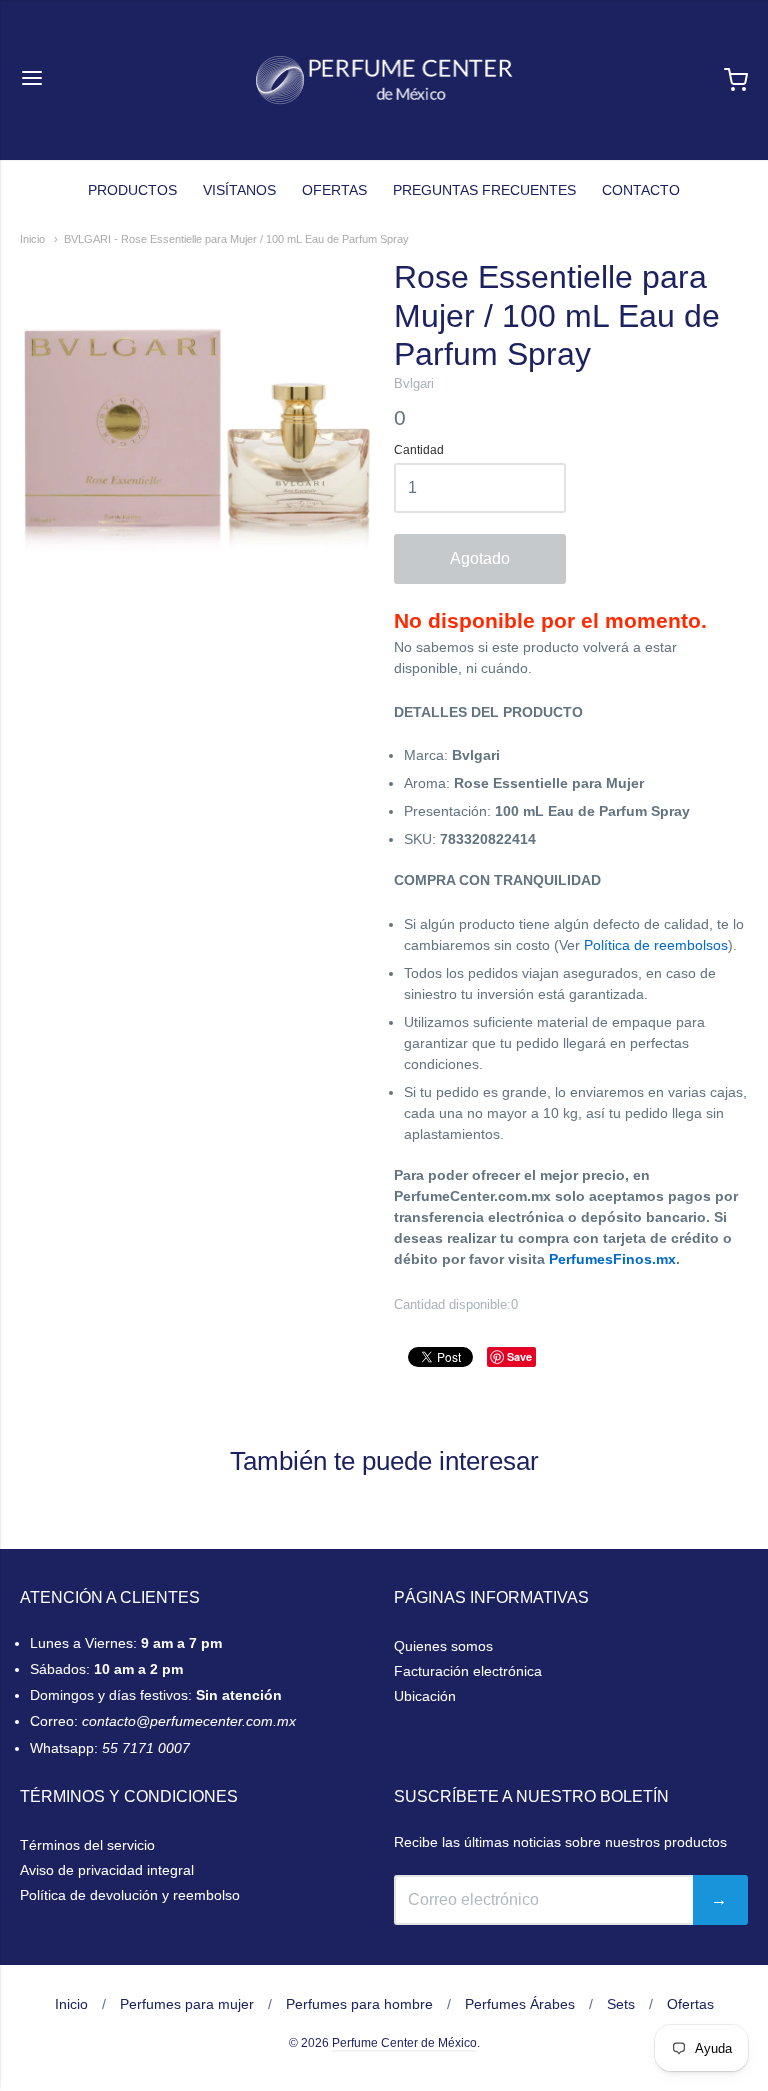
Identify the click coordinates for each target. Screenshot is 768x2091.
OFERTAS (334, 190)
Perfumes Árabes (520, 2004)
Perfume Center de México (404, 2043)
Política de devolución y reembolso (130, 1895)
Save (519, 1356)
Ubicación (425, 1696)
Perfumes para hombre (359, 2004)
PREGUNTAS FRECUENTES (484, 190)
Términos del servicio (87, 1845)
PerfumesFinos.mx (612, 1259)
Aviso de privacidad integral (107, 1870)
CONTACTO (641, 190)
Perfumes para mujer (187, 2004)
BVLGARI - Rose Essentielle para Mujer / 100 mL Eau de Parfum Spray (236, 239)
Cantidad (419, 450)
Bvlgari (414, 383)
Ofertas (690, 2004)
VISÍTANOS (239, 190)
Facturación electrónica (468, 1671)
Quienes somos (443, 1646)
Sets (621, 2004)
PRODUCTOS (132, 190)
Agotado (480, 558)
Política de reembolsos (656, 945)
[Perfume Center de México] (384, 80)
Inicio (32, 239)
